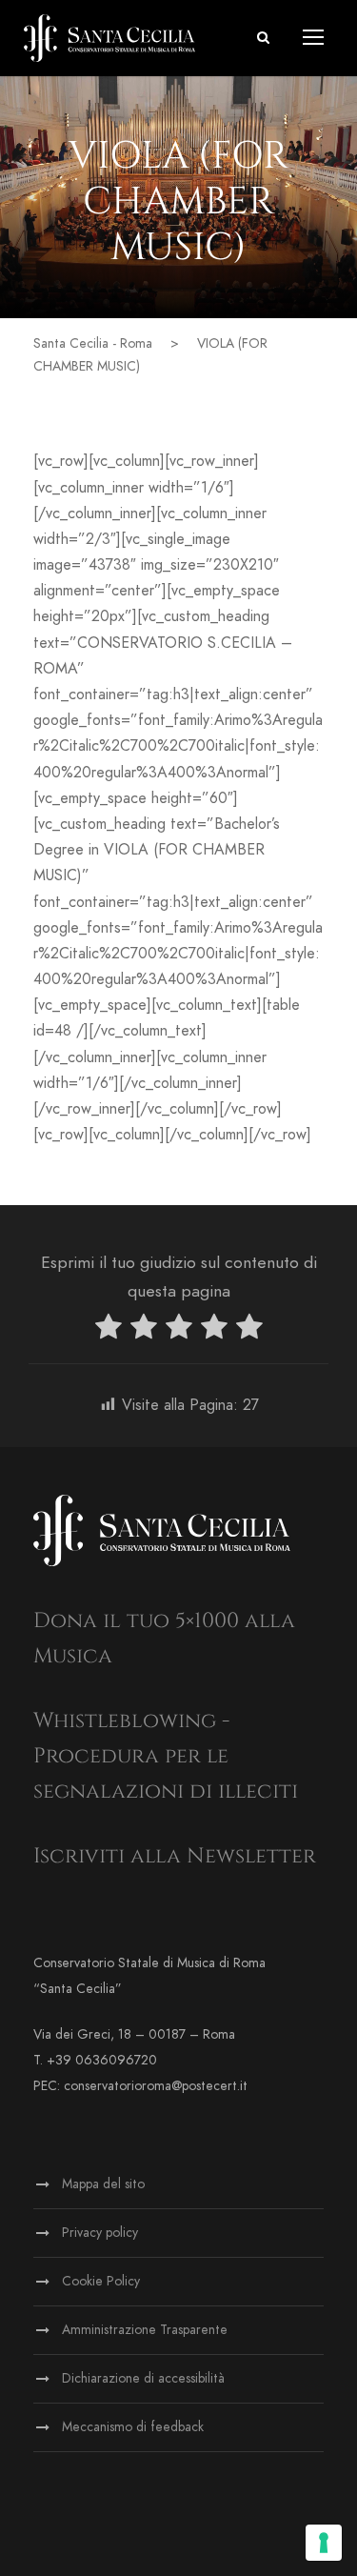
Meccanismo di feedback (133, 2427)
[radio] (109, 1330)
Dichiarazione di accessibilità (143, 2378)
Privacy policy (100, 2233)
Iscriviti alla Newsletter (175, 1856)
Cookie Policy (101, 2281)
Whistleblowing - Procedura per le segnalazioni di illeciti (166, 1757)
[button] (263, 38)
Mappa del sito (103, 2184)
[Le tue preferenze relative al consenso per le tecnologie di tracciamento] (324, 2543)
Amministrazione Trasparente (145, 2330)
